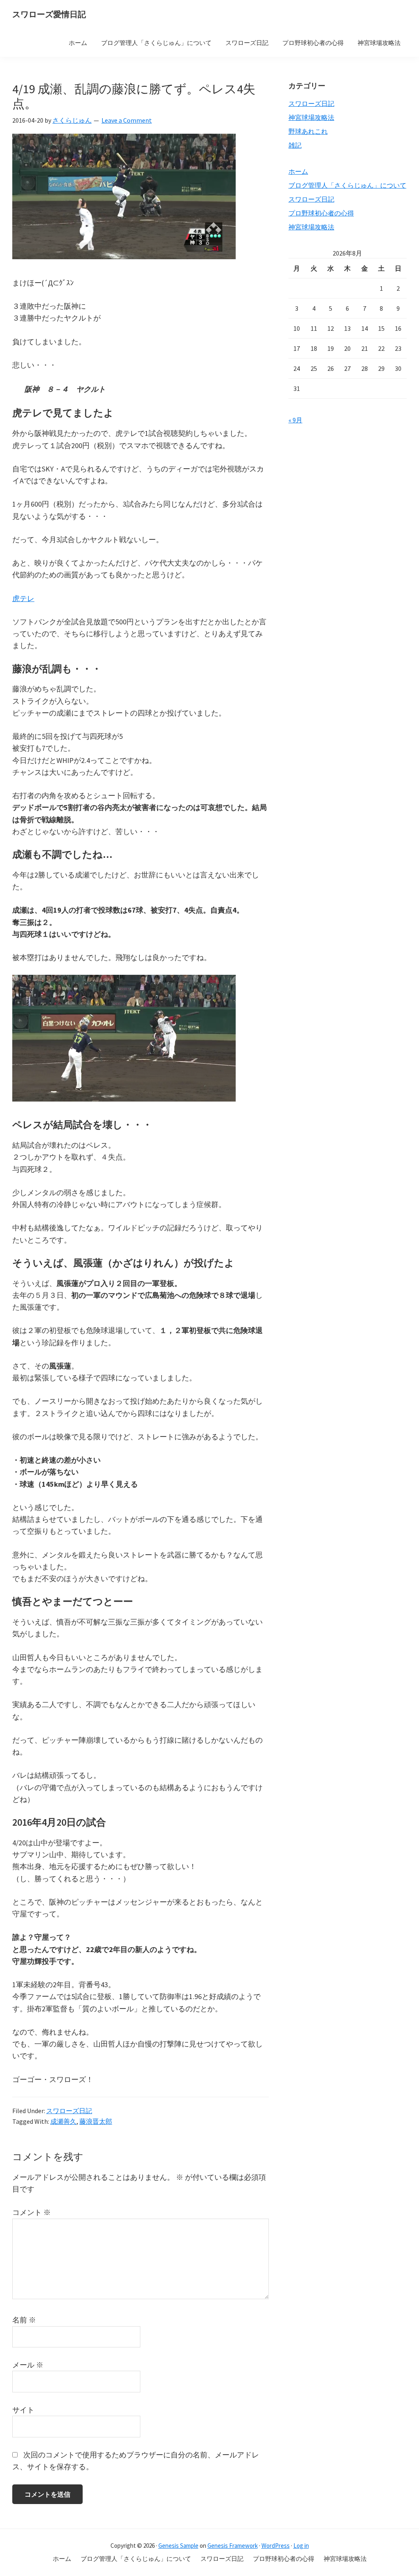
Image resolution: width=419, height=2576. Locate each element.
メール (28, 2365)
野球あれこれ (308, 131)
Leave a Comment (127, 120)
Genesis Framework (233, 2546)
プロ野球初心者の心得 (321, 213)
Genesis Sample (178, 2546)
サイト (23, 2410)
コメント (32, 2212)
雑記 (295, 145)
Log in (301, 2546)
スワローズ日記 (69, 2111)
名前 (24, 2320)
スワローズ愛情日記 (49, 14)
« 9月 (295, 420)
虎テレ (23, 598)
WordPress (276, 2546)
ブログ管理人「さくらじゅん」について (347, 185)
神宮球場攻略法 (311, 117)
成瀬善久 (63, 2121)
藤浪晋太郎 (96, 2121)
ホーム (298, 171)
